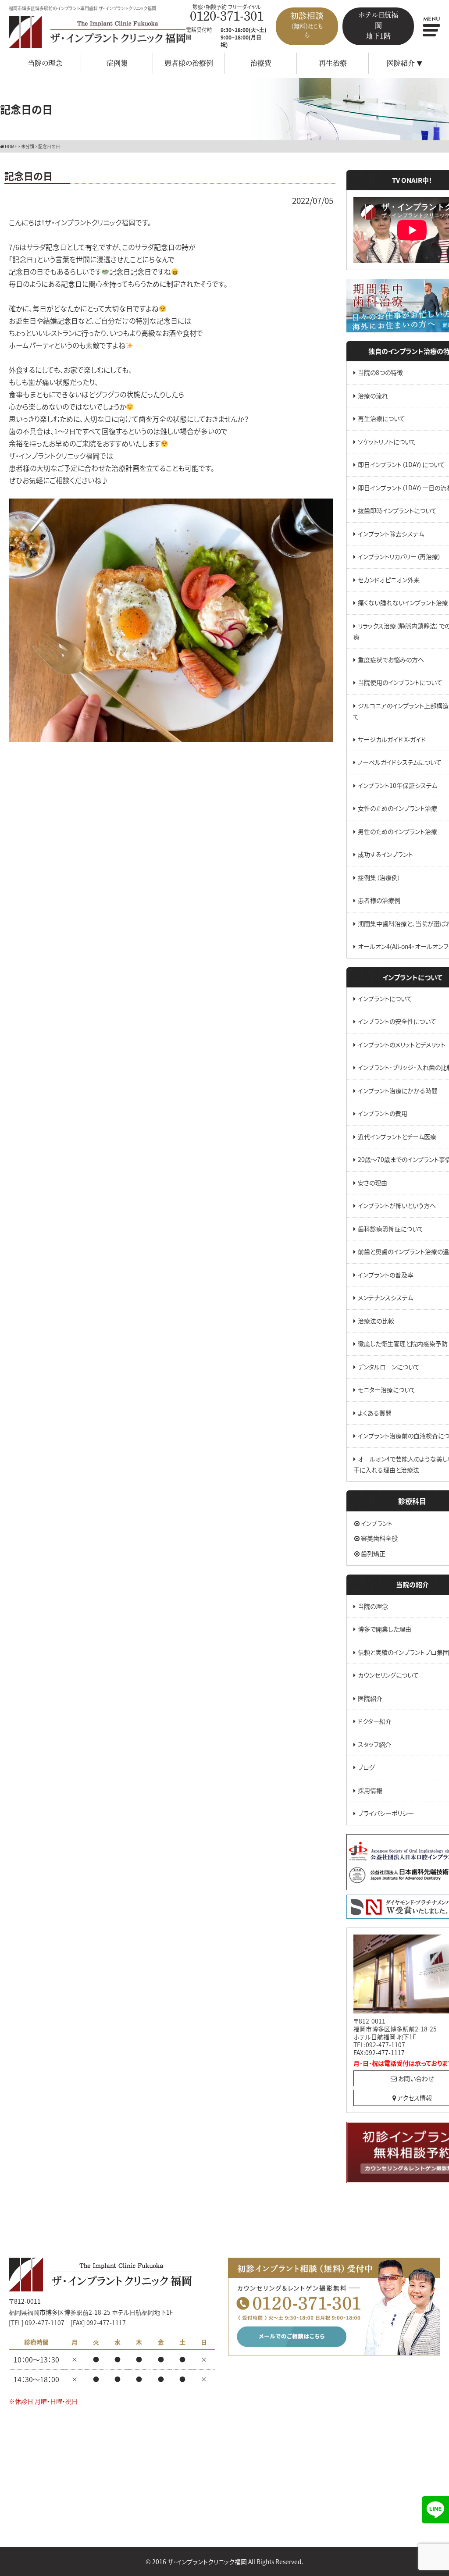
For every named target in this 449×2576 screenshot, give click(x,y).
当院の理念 (45, 63)
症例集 (117, 63)
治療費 (261, 63)
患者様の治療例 (189, 63)
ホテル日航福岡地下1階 (378, 25)
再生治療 (333, 63)
